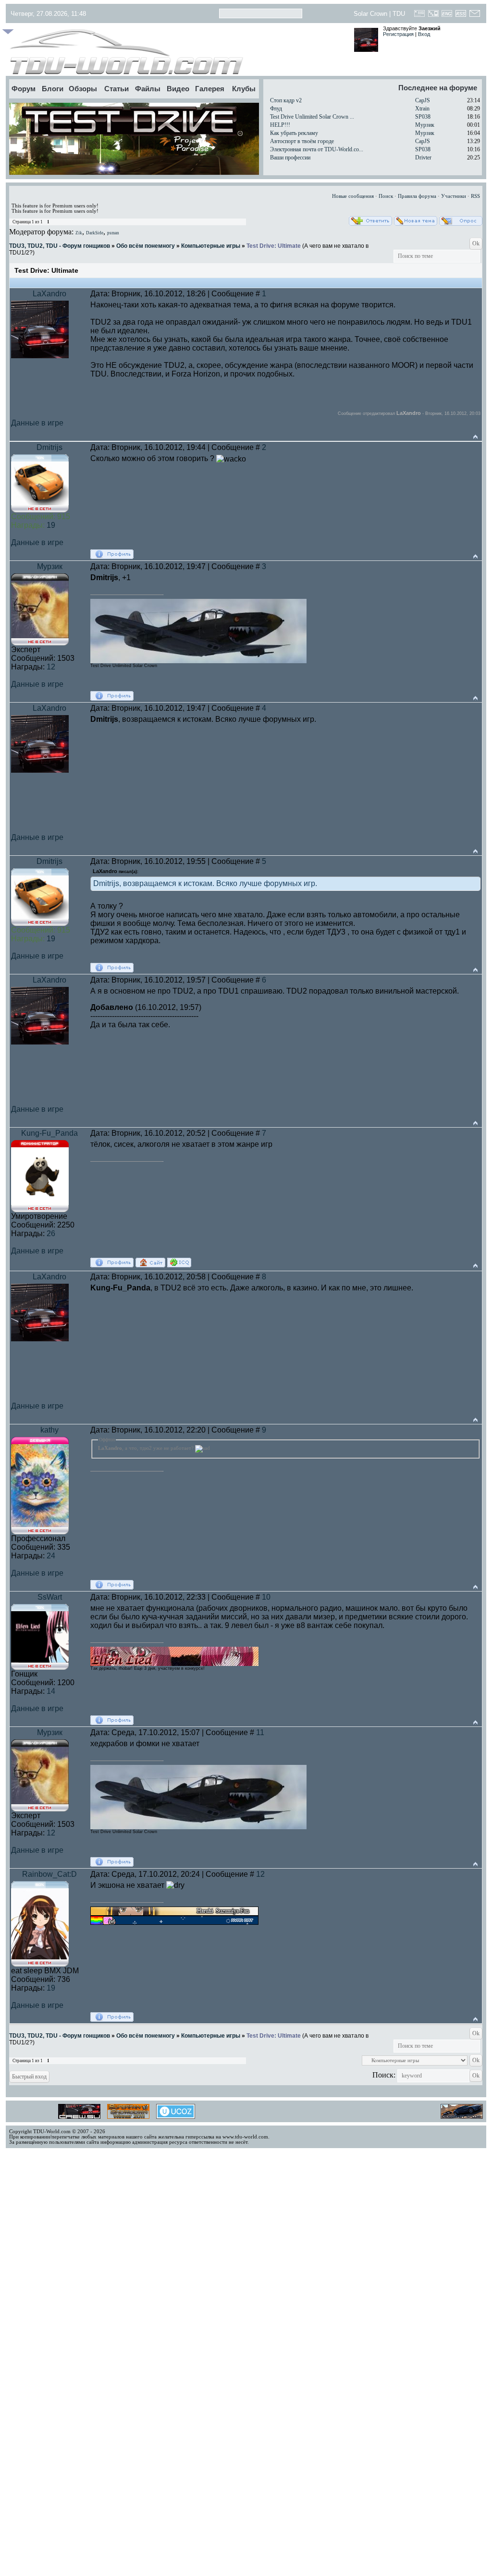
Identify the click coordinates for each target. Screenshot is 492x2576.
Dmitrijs (49, 447)
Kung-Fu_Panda (49, 1133)
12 (260, 1874)
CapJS (423, 100)
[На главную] (178, 52)
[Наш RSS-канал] (461, 16)
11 (260, 1732)
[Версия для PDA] (433, 16)
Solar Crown (370, 14)
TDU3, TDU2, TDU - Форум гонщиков (60, 246)
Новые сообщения (353, 196)
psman (113, 233)
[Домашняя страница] (150, 1263)
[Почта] (474, 16)
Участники (454, 196)
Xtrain (422, 109)
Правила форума (417, 196)
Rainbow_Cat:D (49, 1874)
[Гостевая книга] (420, 16)
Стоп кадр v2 (286, 100)
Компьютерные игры (211, 246)
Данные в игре (37, 423)
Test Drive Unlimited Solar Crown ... (312, 117)
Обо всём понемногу (146, 246)
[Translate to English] (447, 16)
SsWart (50, 1597)
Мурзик (425, 125)
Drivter (423, 158)
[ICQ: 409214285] (179, 1263)
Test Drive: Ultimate (274, 246)
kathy (49, 1430)
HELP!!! (280, 125)
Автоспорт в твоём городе (302, 141)
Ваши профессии (290, 158)
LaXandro (49, 294)
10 (266, 1597)
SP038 (423, 117)
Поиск (386, 196)
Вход (424, 34)
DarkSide (95, 233)
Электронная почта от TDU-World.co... (317, 149)
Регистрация (398, 34)
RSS (475, 196)
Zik (79, 233)
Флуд (276, 109)
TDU (399, 14)
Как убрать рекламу (294, 133)
